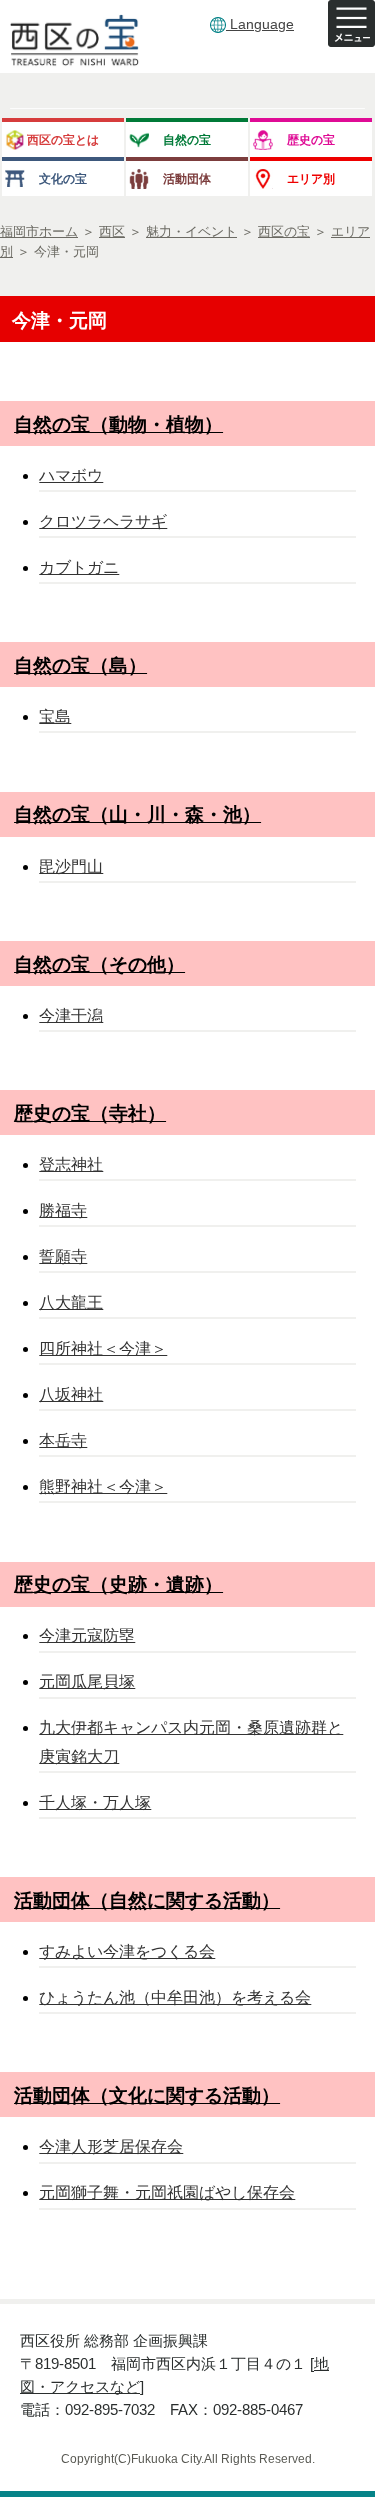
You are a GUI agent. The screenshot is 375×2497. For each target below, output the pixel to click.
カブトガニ (79, 567)
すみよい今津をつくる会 (127, 1951)
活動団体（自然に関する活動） (147, 1900)
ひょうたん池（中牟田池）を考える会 (175, 1997)
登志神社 (71, 1164)
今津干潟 (71, 1015)
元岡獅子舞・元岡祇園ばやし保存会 (167, 2192)
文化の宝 (63, 178)
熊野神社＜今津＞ (103, 1486)
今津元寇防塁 (87, 1635)
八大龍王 (71, 1302)
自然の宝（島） (80, 665)
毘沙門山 (71, 866)
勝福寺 (63, 1210)
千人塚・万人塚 (95, 1802)
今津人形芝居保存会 (111, 2146)
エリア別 (311, 178)
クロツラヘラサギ (103, 521)
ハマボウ (71, 475)
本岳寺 (63, 1440)
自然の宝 (187, 139)
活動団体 (187, 178)
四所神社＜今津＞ (103, 1348)
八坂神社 (71, 1394)
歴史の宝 (311, 139)
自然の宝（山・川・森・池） (137, 814)
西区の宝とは (63, 139)
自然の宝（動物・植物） (118, 424)
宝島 (55, 716)
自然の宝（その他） (99, 964)
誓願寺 (63, 1256)
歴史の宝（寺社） (90, 1113)
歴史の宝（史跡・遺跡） (118, 1584)
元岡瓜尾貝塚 (87, 1681)
